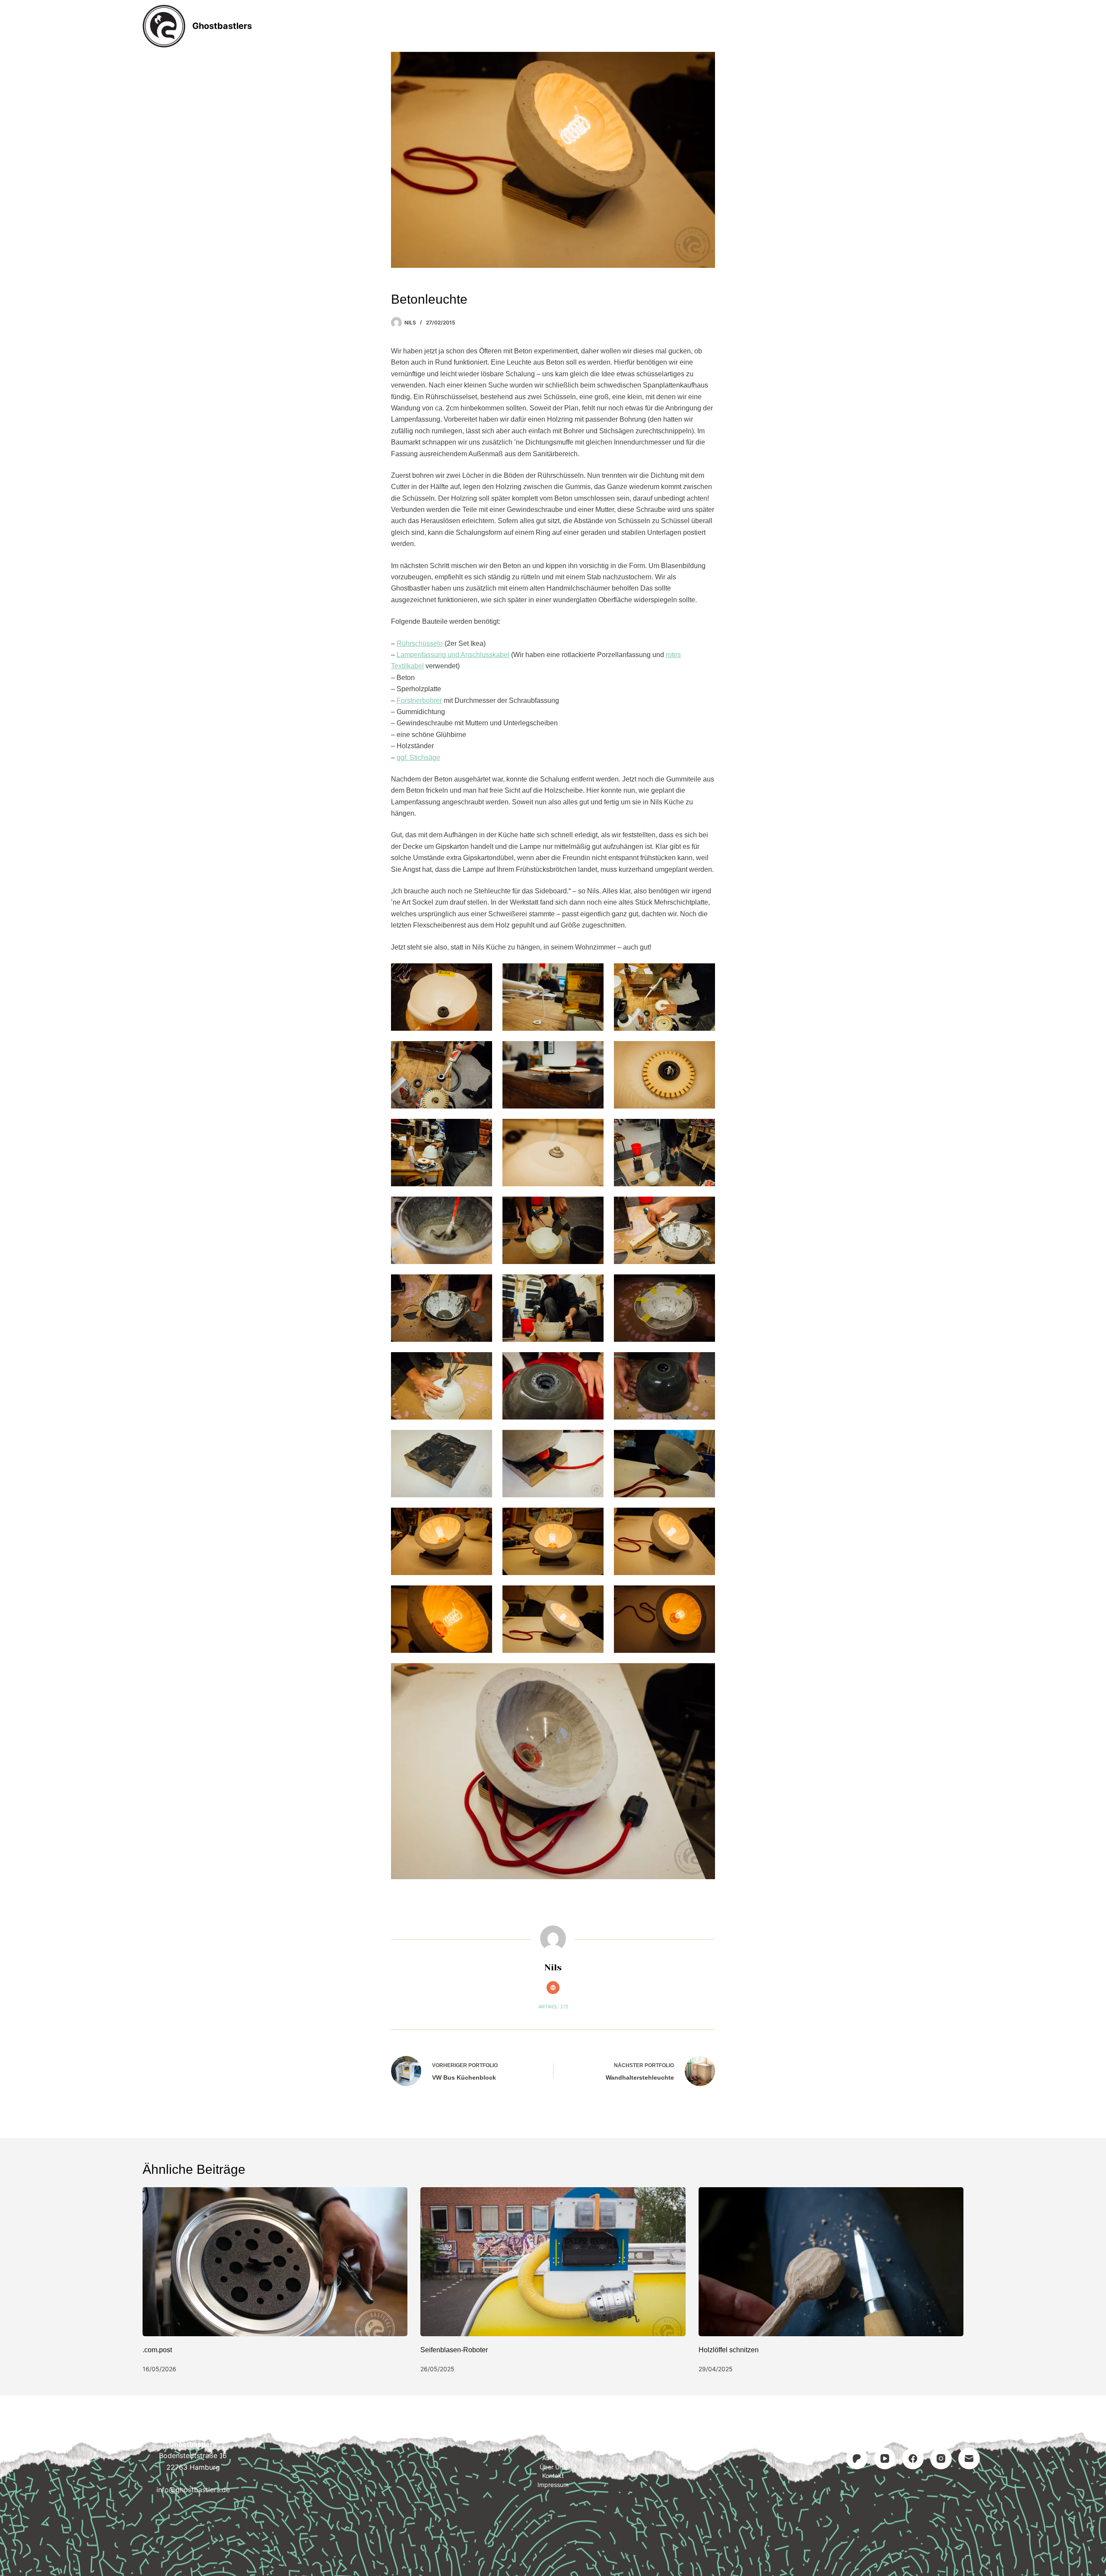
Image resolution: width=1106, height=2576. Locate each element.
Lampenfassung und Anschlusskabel (453, 655)
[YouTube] (885, 2458)
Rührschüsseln (420, 643)
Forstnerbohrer (419, 700)
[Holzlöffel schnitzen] (831, 2262)
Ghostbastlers (222, 26)
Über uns (553, 2467)
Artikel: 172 (553, 2007)
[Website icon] (553, 1988)
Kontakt (607, 26)
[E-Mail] (969, 2458)
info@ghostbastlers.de (193, 2490)
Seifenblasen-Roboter (454, 2350)
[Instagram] (941, 2458)
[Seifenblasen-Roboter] (553, 2262)
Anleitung (497, 26)
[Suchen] (960, 26)
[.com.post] (275, 2262)
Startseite (437, 26)
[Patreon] (857, 2458)
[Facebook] (913, 2458)
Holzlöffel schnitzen (729, 2350)
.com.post (157, 2350)
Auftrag (554, 26)
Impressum (667, 26)
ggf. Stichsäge (418, 758)
